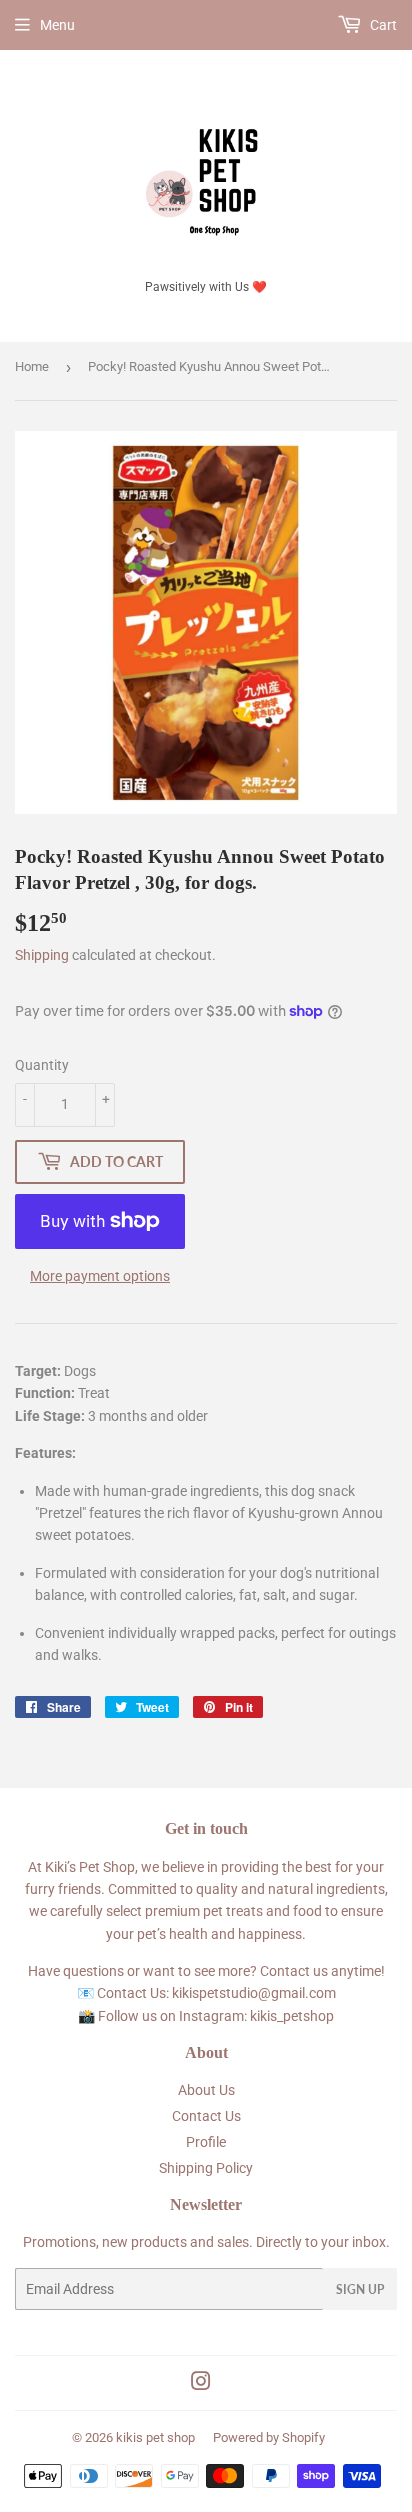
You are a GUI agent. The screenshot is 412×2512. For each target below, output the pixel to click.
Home (32, 366)
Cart (382, 25)
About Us (206, 2090)
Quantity (42, 1065)
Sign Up (360, 2289)
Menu (57, 25)
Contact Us (206, 2116)
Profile (206, 2142)
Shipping (42, 955)
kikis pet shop (155, 2437)
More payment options (100, 1276)
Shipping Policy (206, 2168)
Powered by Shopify (269, 2437)
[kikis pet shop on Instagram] (201, 2384)
